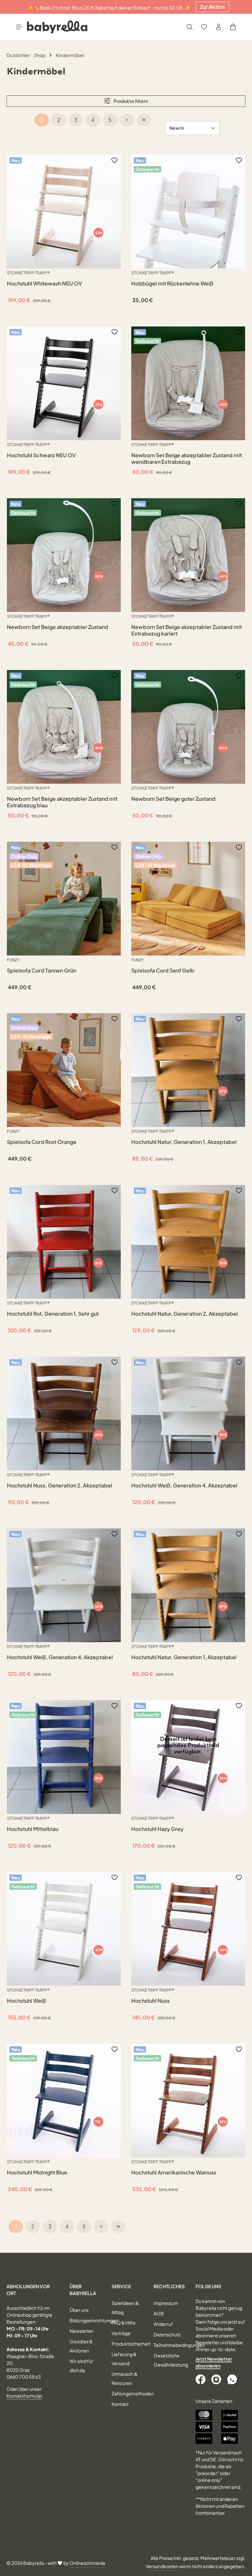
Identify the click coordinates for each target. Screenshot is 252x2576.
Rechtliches (169, 2286)
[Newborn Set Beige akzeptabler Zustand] (64, 555)
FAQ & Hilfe (124, 2323)
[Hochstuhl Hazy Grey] (188, 1757)
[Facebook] (201, 2379)
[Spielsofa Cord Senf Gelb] (188, 899)
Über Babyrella (83, 2290)
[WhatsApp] (233, 2379)
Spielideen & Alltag (125, 2308)
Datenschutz (167, 2334)
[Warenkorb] (233, 27)
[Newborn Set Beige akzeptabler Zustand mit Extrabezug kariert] (188, 555)
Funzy (13, 960)
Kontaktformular (24, 2396)
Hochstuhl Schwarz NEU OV (41, 455)
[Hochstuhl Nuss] (188, 1929)
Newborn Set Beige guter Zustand (173, 799)
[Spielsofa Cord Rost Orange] (64, 1070)
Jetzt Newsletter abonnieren (214, 2362)
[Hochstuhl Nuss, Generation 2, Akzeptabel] (64, 1414)
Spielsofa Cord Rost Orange (42, 1142)
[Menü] (19, 27)
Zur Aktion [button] (212, 7)
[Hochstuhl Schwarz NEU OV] (64, 383)
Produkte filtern (130, 101)
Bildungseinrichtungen (94, 2320)
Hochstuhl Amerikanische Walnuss (174, 2173)
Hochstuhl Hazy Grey (157, 1829)
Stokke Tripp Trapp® (28, 273)
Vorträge (121, 2333)
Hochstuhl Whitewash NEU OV (44, 284)
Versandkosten (162, 2566)
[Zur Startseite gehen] (57, 27)
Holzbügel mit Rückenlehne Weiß (172, 284)
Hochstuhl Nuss (150, 2001)
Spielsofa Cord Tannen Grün (42, 971)
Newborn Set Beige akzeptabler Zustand (58, 627)
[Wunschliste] (204, 27)
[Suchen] (190, 27)
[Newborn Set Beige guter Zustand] (188, 727)
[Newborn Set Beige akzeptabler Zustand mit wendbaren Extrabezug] (188, 383)
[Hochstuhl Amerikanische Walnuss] (188, 2101)
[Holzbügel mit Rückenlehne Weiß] (188, 212)
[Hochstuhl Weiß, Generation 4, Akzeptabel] (188, 1414)
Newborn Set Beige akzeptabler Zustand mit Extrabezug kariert (187, 630)
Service (121, 2286)
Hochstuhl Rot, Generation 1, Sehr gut (53, 1314)
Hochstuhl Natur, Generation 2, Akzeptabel (185, 1314)
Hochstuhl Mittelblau (33, 1829)
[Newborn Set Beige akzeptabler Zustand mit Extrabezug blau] (64, 727)
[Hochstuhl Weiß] (64, 1929)
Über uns (79, 2310)
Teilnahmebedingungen (179, 2345)
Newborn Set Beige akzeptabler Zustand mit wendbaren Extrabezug (187, 459)
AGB (159, 2313)
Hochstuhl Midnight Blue (37, 2173)
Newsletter (82, 2331)
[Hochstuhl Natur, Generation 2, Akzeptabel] (188, 1242)
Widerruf (163, 2324)
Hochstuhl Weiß (26, 2001)
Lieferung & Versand (124, 2359)
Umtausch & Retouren (125, 2378)
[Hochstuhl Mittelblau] (64, 1757)
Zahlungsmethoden (133, 2393)
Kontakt (120, 2404)
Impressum (166, 2303)
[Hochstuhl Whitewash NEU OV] (64, 212)
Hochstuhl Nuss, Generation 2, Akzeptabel (60, 1485)
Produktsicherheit (131, 2344)
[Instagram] (217, 2379)
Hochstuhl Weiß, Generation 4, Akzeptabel (184, 1485)
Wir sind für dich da (81, 2366)
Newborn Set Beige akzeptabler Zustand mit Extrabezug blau (62, 802)
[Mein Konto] (219, 27)
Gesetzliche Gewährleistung (171, 2360)
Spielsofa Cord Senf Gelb (163, 971)
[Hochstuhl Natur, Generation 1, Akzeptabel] (188, 1070)
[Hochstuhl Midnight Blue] (64, 2101)
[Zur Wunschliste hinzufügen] (115, 160)
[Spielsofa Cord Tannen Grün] (64, 899)
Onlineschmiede (87, 2563)
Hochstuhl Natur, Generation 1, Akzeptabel (184, 1142)
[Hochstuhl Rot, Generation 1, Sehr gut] (64, 1242)
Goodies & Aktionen (81, 2346)
